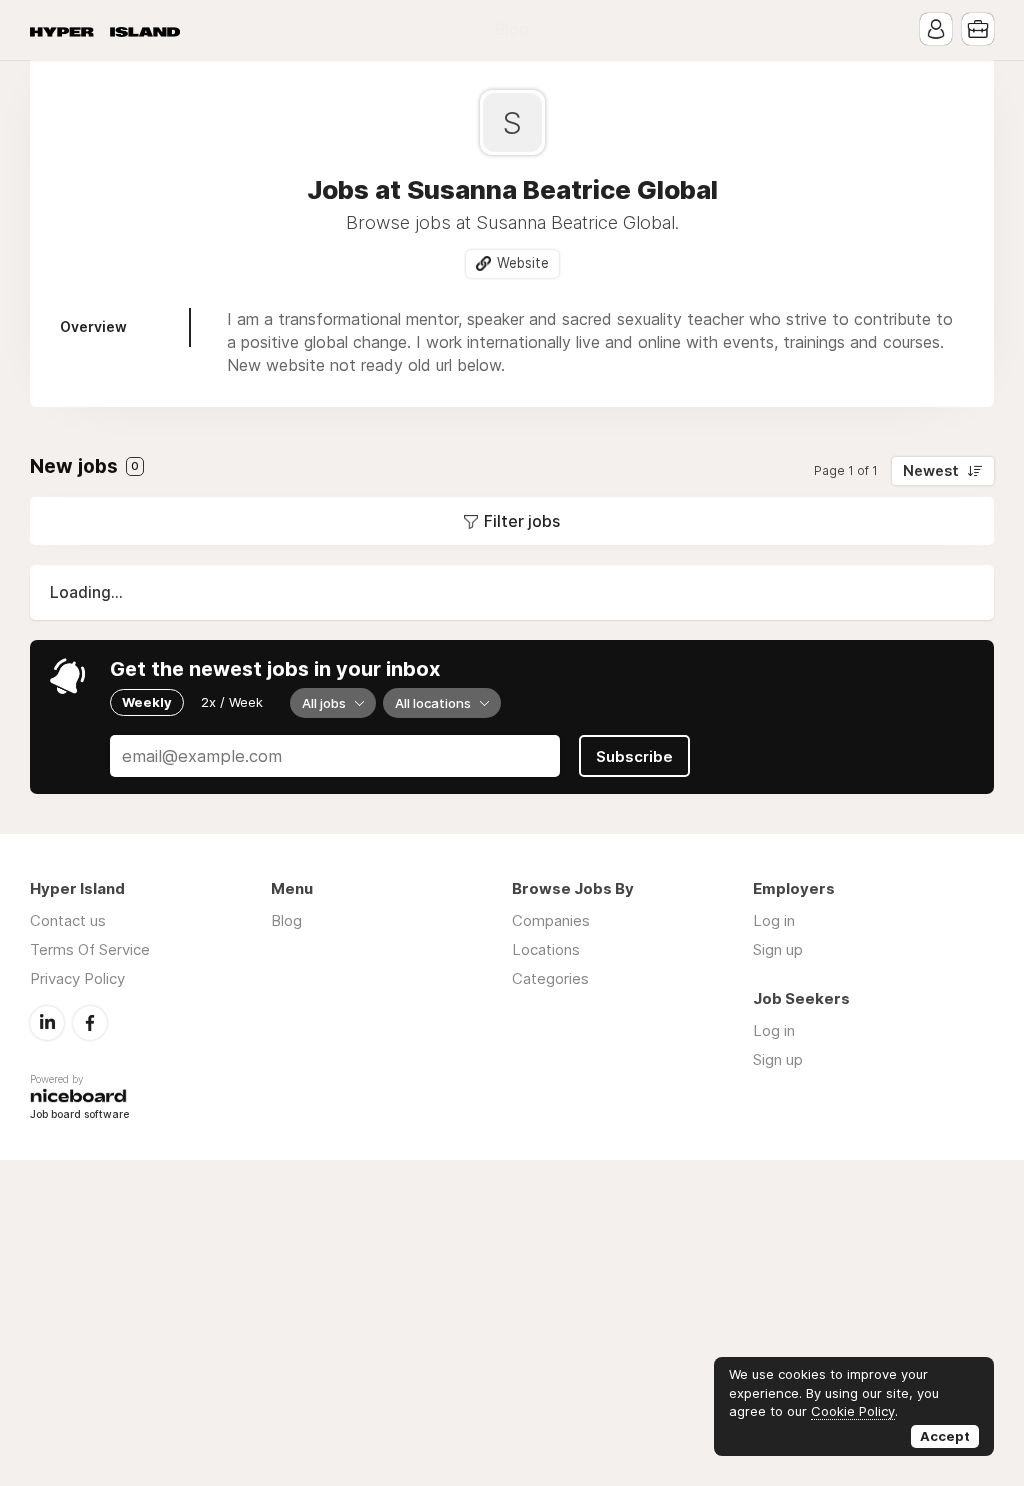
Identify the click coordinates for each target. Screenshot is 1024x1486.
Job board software (79, 1115)
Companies (551, 920)
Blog (512, 29)
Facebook (90, 1023)
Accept (945, 1436)
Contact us (68, 920)
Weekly (147, 702)
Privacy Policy (77, 978)
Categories (550, 978)
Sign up (778, 949)
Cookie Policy (853, 1411)
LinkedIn (47, 1023)
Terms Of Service (90, 949)
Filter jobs (522, 521)
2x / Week (232, 702)
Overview (93, 326)
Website (523, 263)
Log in (774, 920)
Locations (546, 949)
